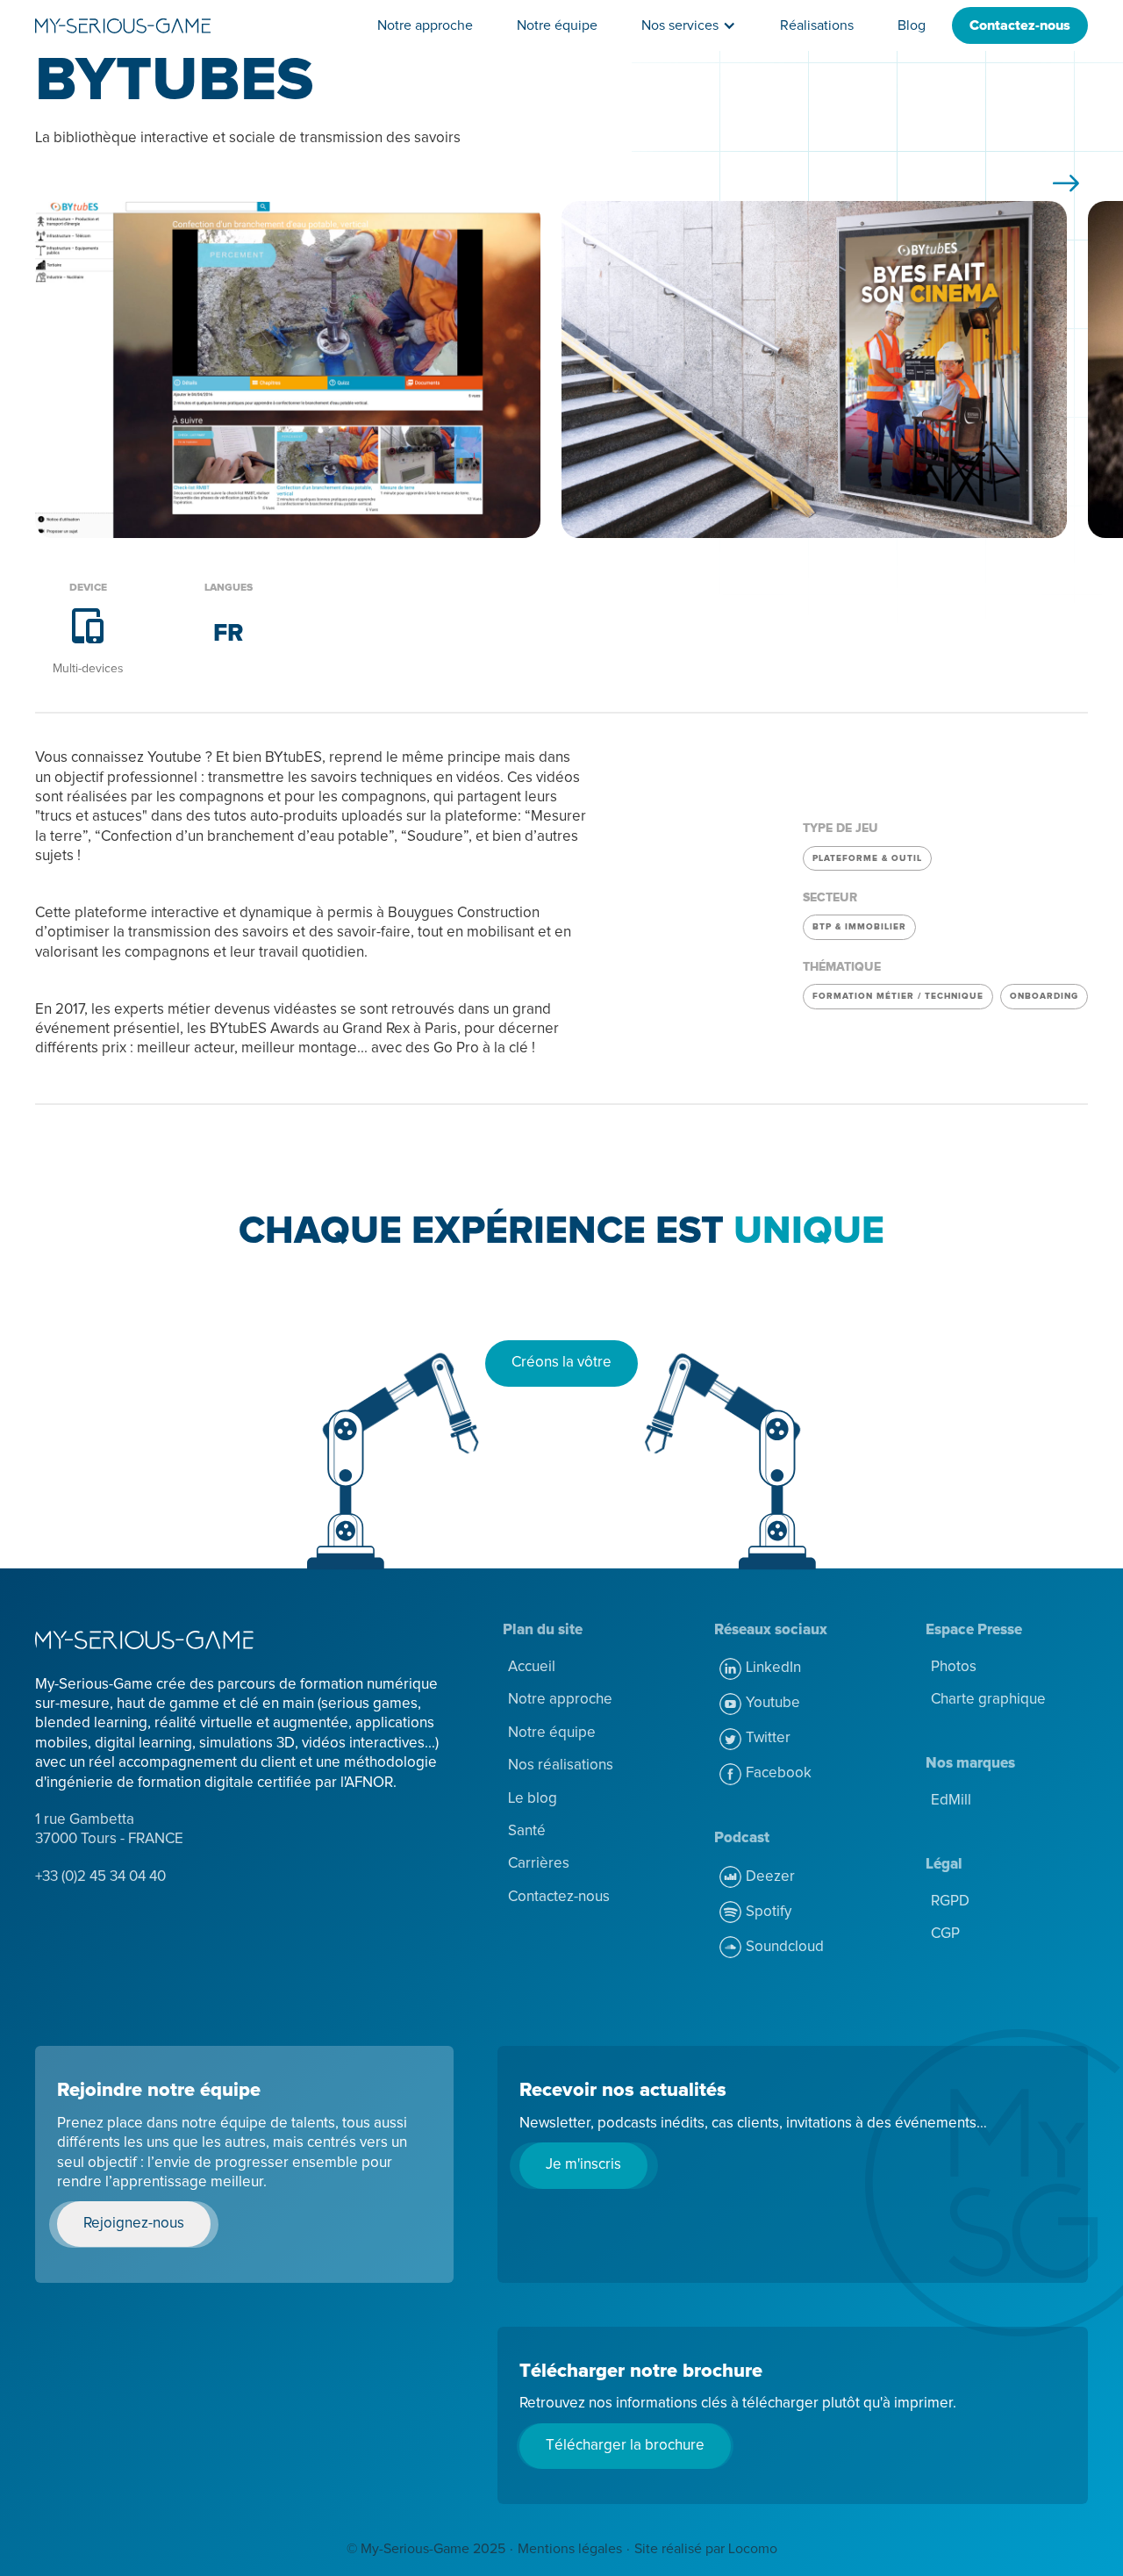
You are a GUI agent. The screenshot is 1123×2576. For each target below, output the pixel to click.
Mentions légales (570, 2549)
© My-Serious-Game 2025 (426, 2549)
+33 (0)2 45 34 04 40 (100, 1877)
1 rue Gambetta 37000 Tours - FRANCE (109, 1830)
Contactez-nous (1020, 25)
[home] (123, 25)
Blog (912, 25)
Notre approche (425, 25)
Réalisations (817, 25)
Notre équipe (557, 25)
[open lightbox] (288, 370)
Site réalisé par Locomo (706, 2549)
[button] (689, 25)
